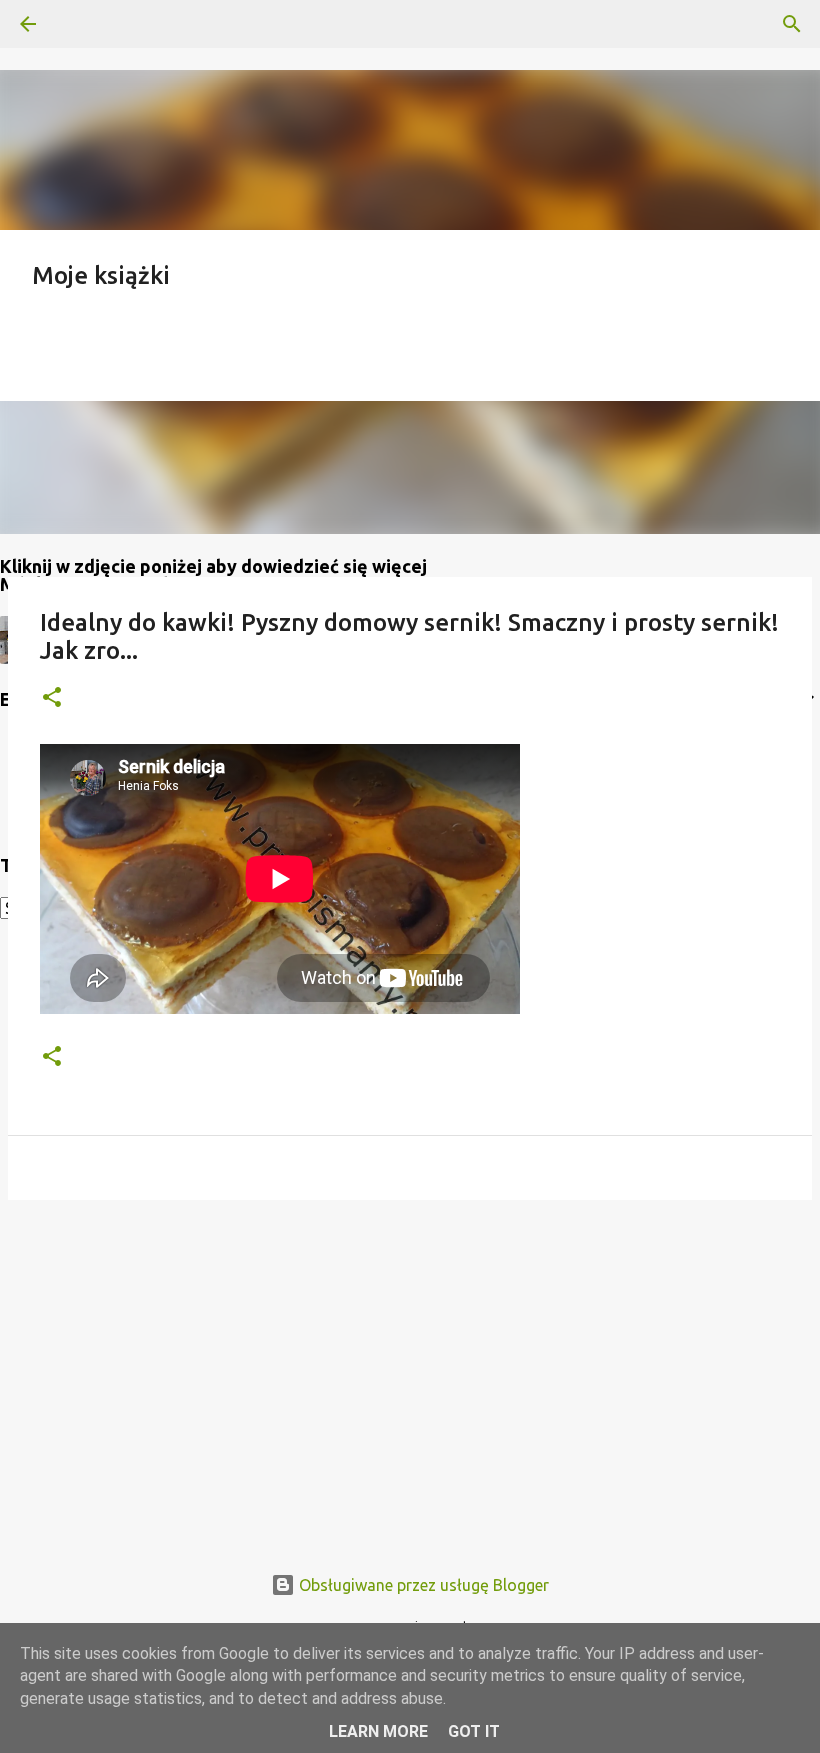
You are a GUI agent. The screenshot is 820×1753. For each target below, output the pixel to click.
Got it (474, 1731)
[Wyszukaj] (84, 24)
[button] (52, 698)
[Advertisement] (410, 1370)
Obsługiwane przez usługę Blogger (422, 1585)
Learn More (378, 1731)
